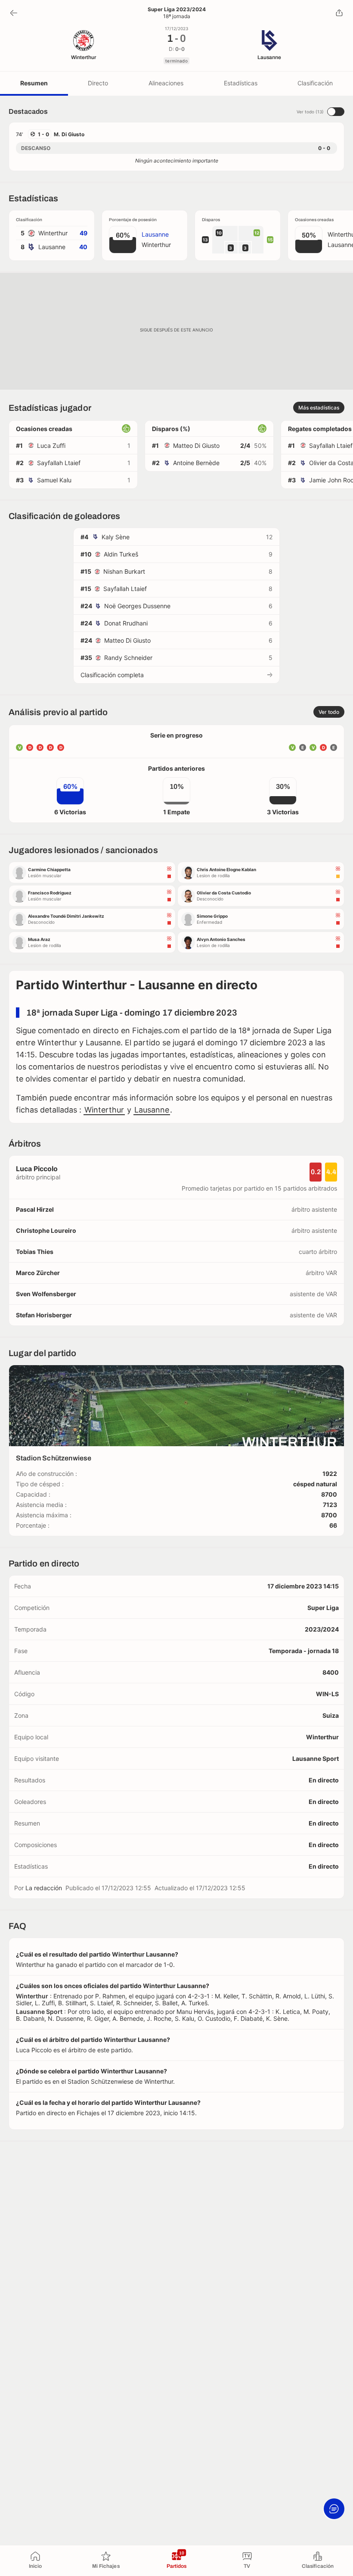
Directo (98, 83)
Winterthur (104, 1110)
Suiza (331, 1715)
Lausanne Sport (316, 1758)
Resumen (34, 83)
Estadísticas (241, 83)
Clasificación (315, 83)
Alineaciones (166, 83)
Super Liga (323, 1608)
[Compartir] (339, 13)
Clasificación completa (112, 675)
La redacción (44, 1888)
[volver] (14, 13)
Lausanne (152, 1110)
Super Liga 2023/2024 (177, 9)
